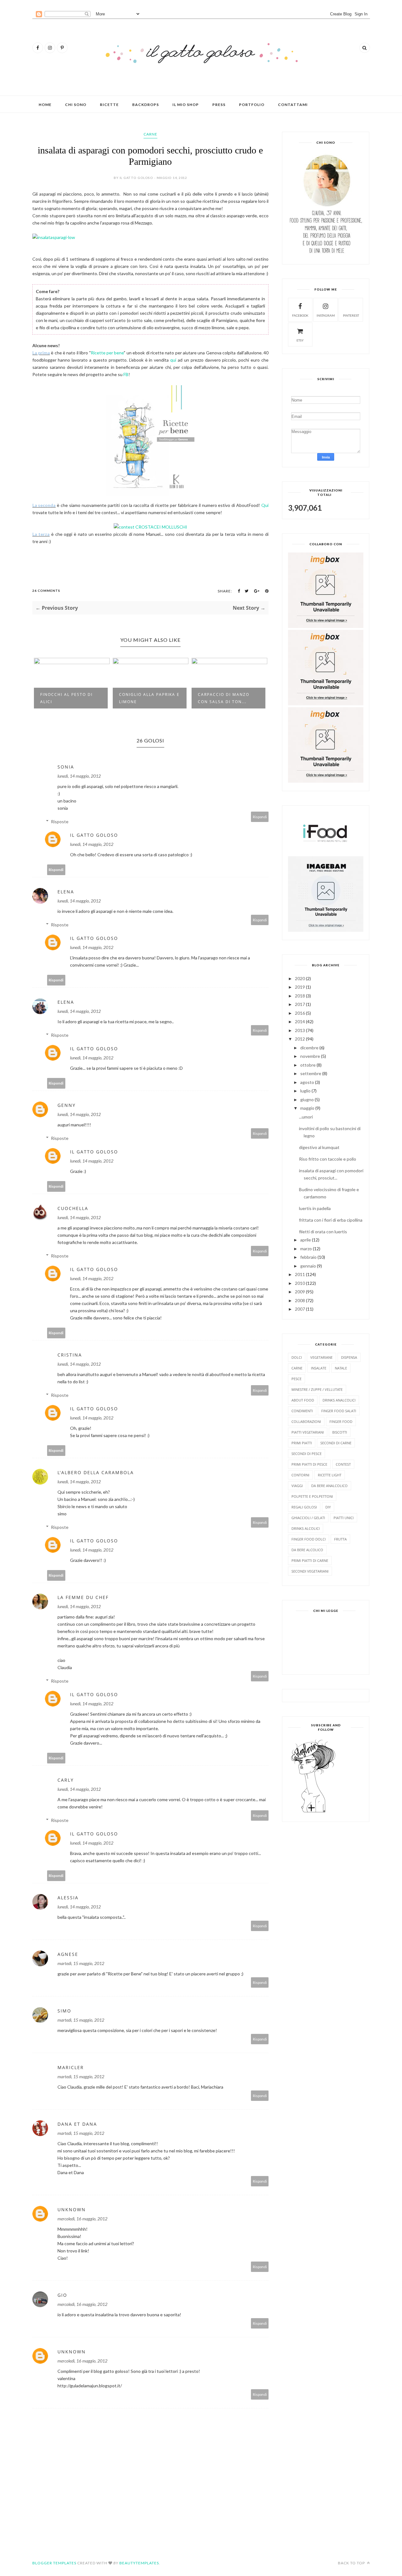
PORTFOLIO (252, 105)
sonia (66, 767)
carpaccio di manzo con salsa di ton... (145, 698)
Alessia (68, 1898)
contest (343, 1464)
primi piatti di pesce (309, 1464)
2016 (300, 1013)
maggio (307, 1108)
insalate (319, 1368)
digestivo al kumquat (319, 1147)
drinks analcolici (339, 1400)
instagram (326, 315)
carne (150, 134)
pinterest (351, 315)
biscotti (340, 1432)
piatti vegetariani (308, 1432)
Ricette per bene (107, 353)
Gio (62, 2295)
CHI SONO (76, 105)
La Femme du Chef (83, 1597)
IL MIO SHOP (186, 105)
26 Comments (46, 591)
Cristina (70, 1355)
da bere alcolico (307, 1550)
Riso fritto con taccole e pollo (328, 1159)
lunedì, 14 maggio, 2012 (79, 776)
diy (328, 1507)
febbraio (308, 1257)
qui (173, 360)
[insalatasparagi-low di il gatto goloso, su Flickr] (54, 237)
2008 (300, 1300)
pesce (296, 1379)
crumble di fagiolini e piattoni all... (227, 698)
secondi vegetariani (310, 1571)
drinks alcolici (306, 1528)
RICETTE (109, 105)
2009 (300, 1292)
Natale (341, 1368)
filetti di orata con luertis (323, 1232)
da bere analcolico (329, 1486)
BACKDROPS (146, 105)
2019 (300, 987)
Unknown (72, 2210)
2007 (300, 1309)
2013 (300, 1030)
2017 (300, 1004)
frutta (340, 1539)
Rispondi (260, 817)
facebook (300, 315)
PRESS (219, 105)
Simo (64, 2011)
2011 (300, 1274)
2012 (300, 1039)
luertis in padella (315, 1208)
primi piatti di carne (310, 1560)
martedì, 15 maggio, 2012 (81, 1963)
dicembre (309, 1048)
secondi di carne (336, 1443)
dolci (297, 1357)
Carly (66, 1780)
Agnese (68, 1954)
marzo (306, 1249)
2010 (300, 1283)
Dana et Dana (77, 2124)
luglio (305, 1091)
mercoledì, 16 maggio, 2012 (82, 2219)
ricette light (330, 1475)
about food (303, 1400)
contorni (300, 1475)
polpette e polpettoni (312, 1496)
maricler (71, 2067)
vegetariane (321, 1357)
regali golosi (304, 1507)
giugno (307, 1099)
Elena (66, 1002)
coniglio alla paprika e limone (71, 698)
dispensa (349, 1357)
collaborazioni (306, 1421)
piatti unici (344, 1518)
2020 (300, 978)
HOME (45, 105)
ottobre (308, 1065)
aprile (306, 1240)
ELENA (66, 892)
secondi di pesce (307, 1454)
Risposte (60, 822)
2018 (300, 996)
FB (126, 374)
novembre (310, 1056)
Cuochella (73, 1208)
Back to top (352, 2563)
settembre (311, 1073)
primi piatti (302, 1443)
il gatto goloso (94, 835)
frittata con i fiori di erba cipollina (331, 1220)
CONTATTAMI (293, 105)
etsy (300, 340)
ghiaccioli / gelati (308, 1518)
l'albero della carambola (96, 1472)
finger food (341, 1421)
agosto (307, 1082)
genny (67, 1105)
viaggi (297, 1486)
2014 (300, 1022)
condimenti (302, 1411)
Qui (265, 505)
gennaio (308, 1266)
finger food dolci (309, 1539)
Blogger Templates (54, 2563)
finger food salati (339, 1411)
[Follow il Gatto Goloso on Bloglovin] (313, 1812)
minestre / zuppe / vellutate (317, 1389)
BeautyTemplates (139, 2563)
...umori (306, 1117)
